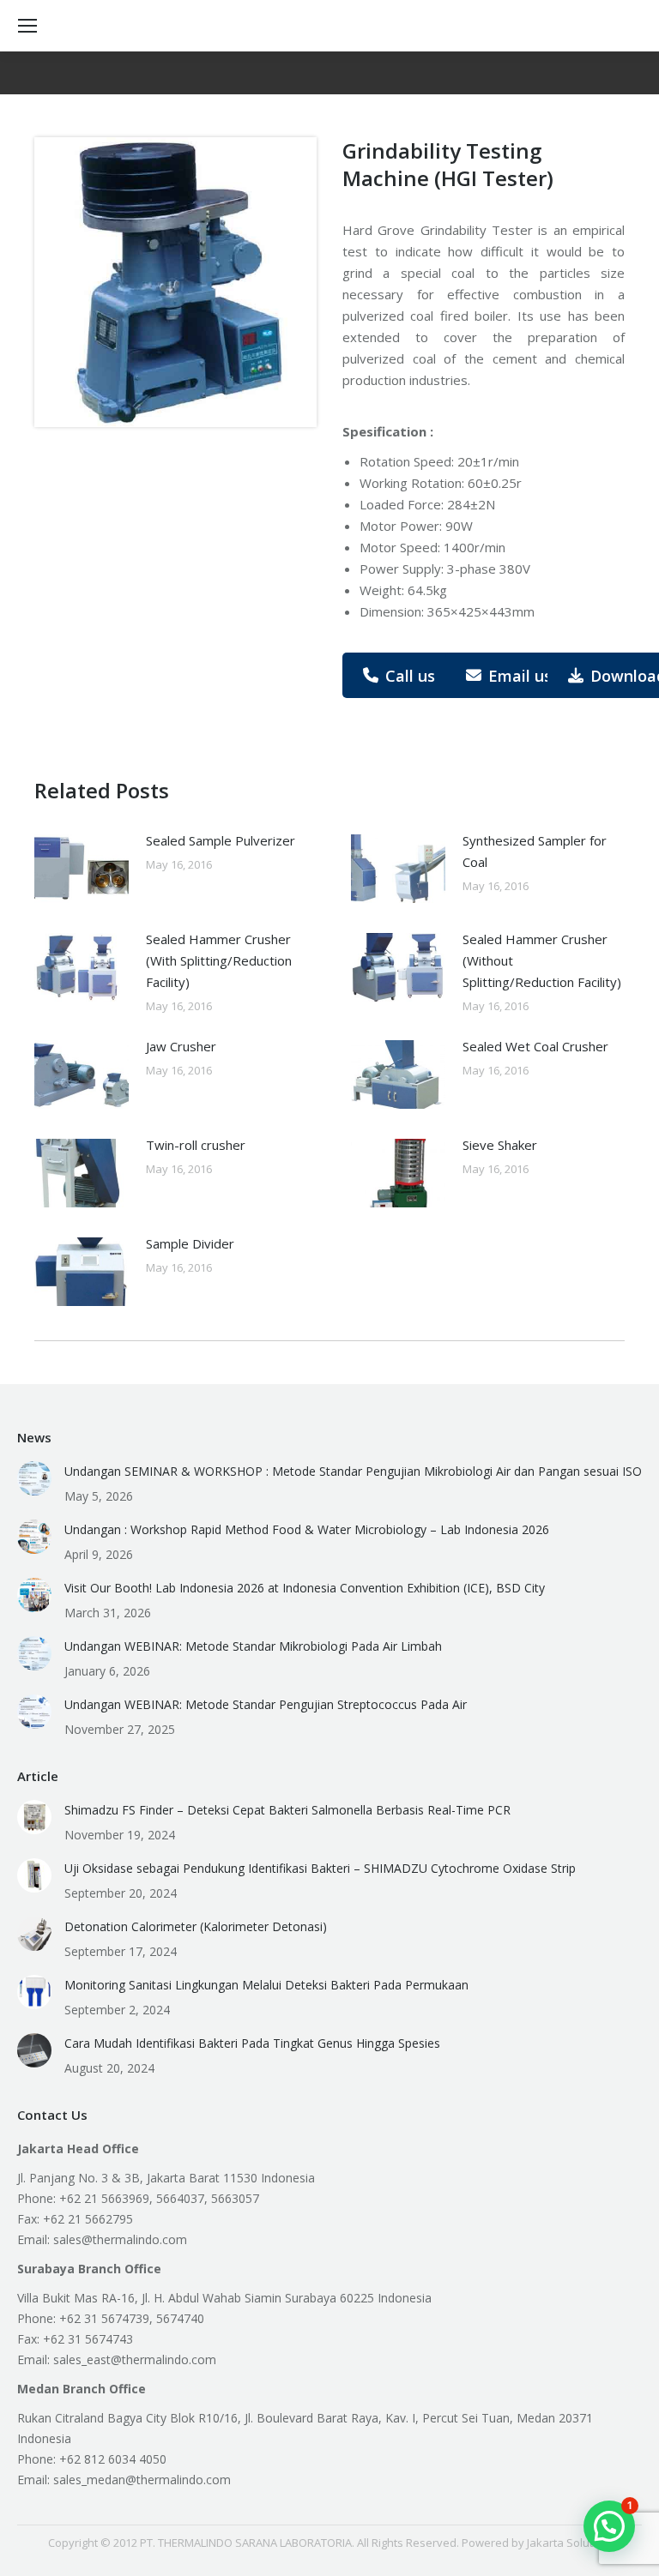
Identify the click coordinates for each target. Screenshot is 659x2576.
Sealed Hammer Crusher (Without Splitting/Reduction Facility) (542, 960)
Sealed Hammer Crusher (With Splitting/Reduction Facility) (219, 960)
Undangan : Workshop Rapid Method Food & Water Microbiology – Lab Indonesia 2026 (307, 1529)
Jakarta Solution (568, 2543)
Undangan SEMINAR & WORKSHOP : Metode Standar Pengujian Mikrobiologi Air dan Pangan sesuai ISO (353, 1471)
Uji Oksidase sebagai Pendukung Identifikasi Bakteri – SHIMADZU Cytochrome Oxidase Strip (320, 1868)
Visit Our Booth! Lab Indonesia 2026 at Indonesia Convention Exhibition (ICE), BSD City (305, 1588)
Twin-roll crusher (196, 1145)
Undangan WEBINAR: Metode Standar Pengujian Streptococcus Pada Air (266, 1704)
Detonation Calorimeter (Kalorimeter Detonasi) (196, 1926)
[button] (609, 2526)
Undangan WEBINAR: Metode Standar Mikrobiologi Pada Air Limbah (253, 1646)
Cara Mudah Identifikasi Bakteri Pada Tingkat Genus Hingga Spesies (252, 2043)
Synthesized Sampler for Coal (535, 851)
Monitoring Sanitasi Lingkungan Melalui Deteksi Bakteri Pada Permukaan (266, 1985)
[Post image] (82, 869)
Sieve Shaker (500, 1145)
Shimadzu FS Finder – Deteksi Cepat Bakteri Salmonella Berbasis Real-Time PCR (287, 1810)
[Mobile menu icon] (27, 26)
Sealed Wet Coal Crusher (535, 1046)
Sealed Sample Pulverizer (221, 840)
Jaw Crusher (181, 1046)
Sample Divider (190, 1243)
